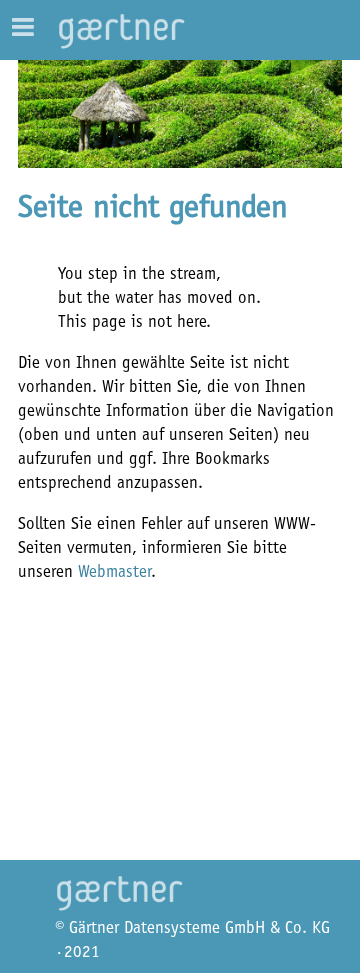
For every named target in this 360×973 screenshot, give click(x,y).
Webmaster (114, 571)
